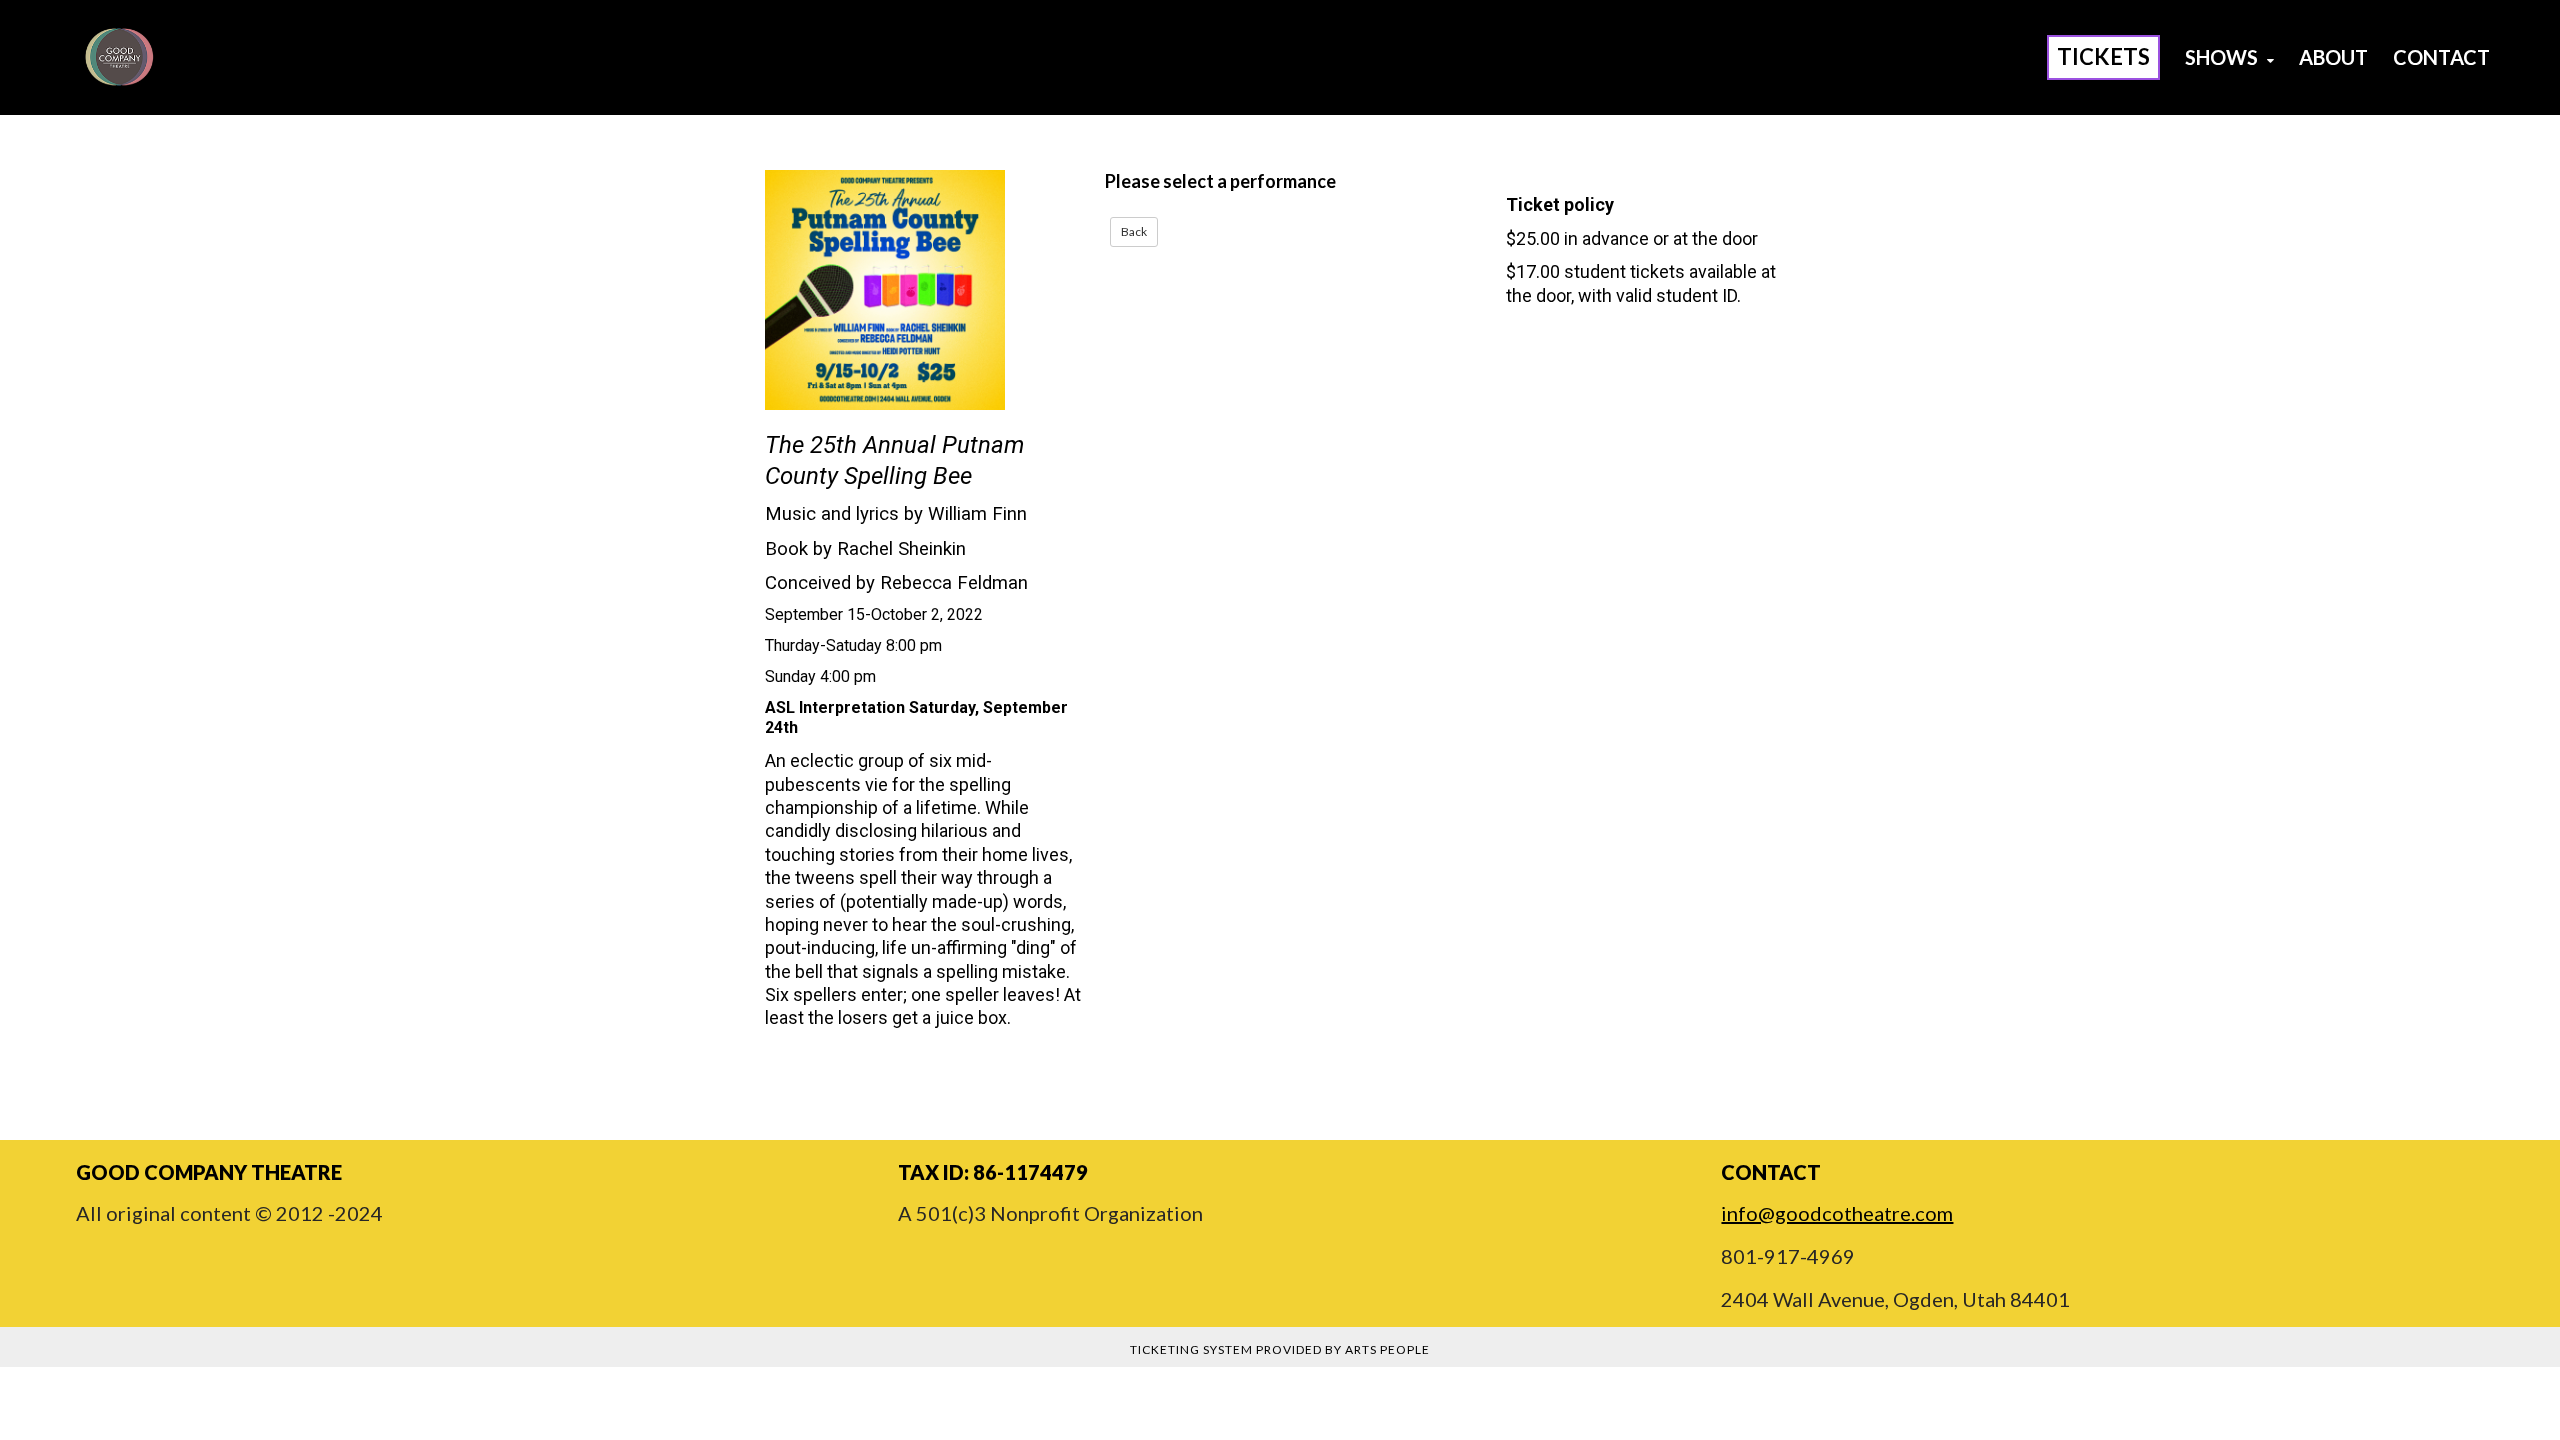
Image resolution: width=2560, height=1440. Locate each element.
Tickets (2103, 56)
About (2333, 57)
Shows (2223, 57)
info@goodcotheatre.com (1837, 1213)
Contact (2441, 57)
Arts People (1387, 1349)
